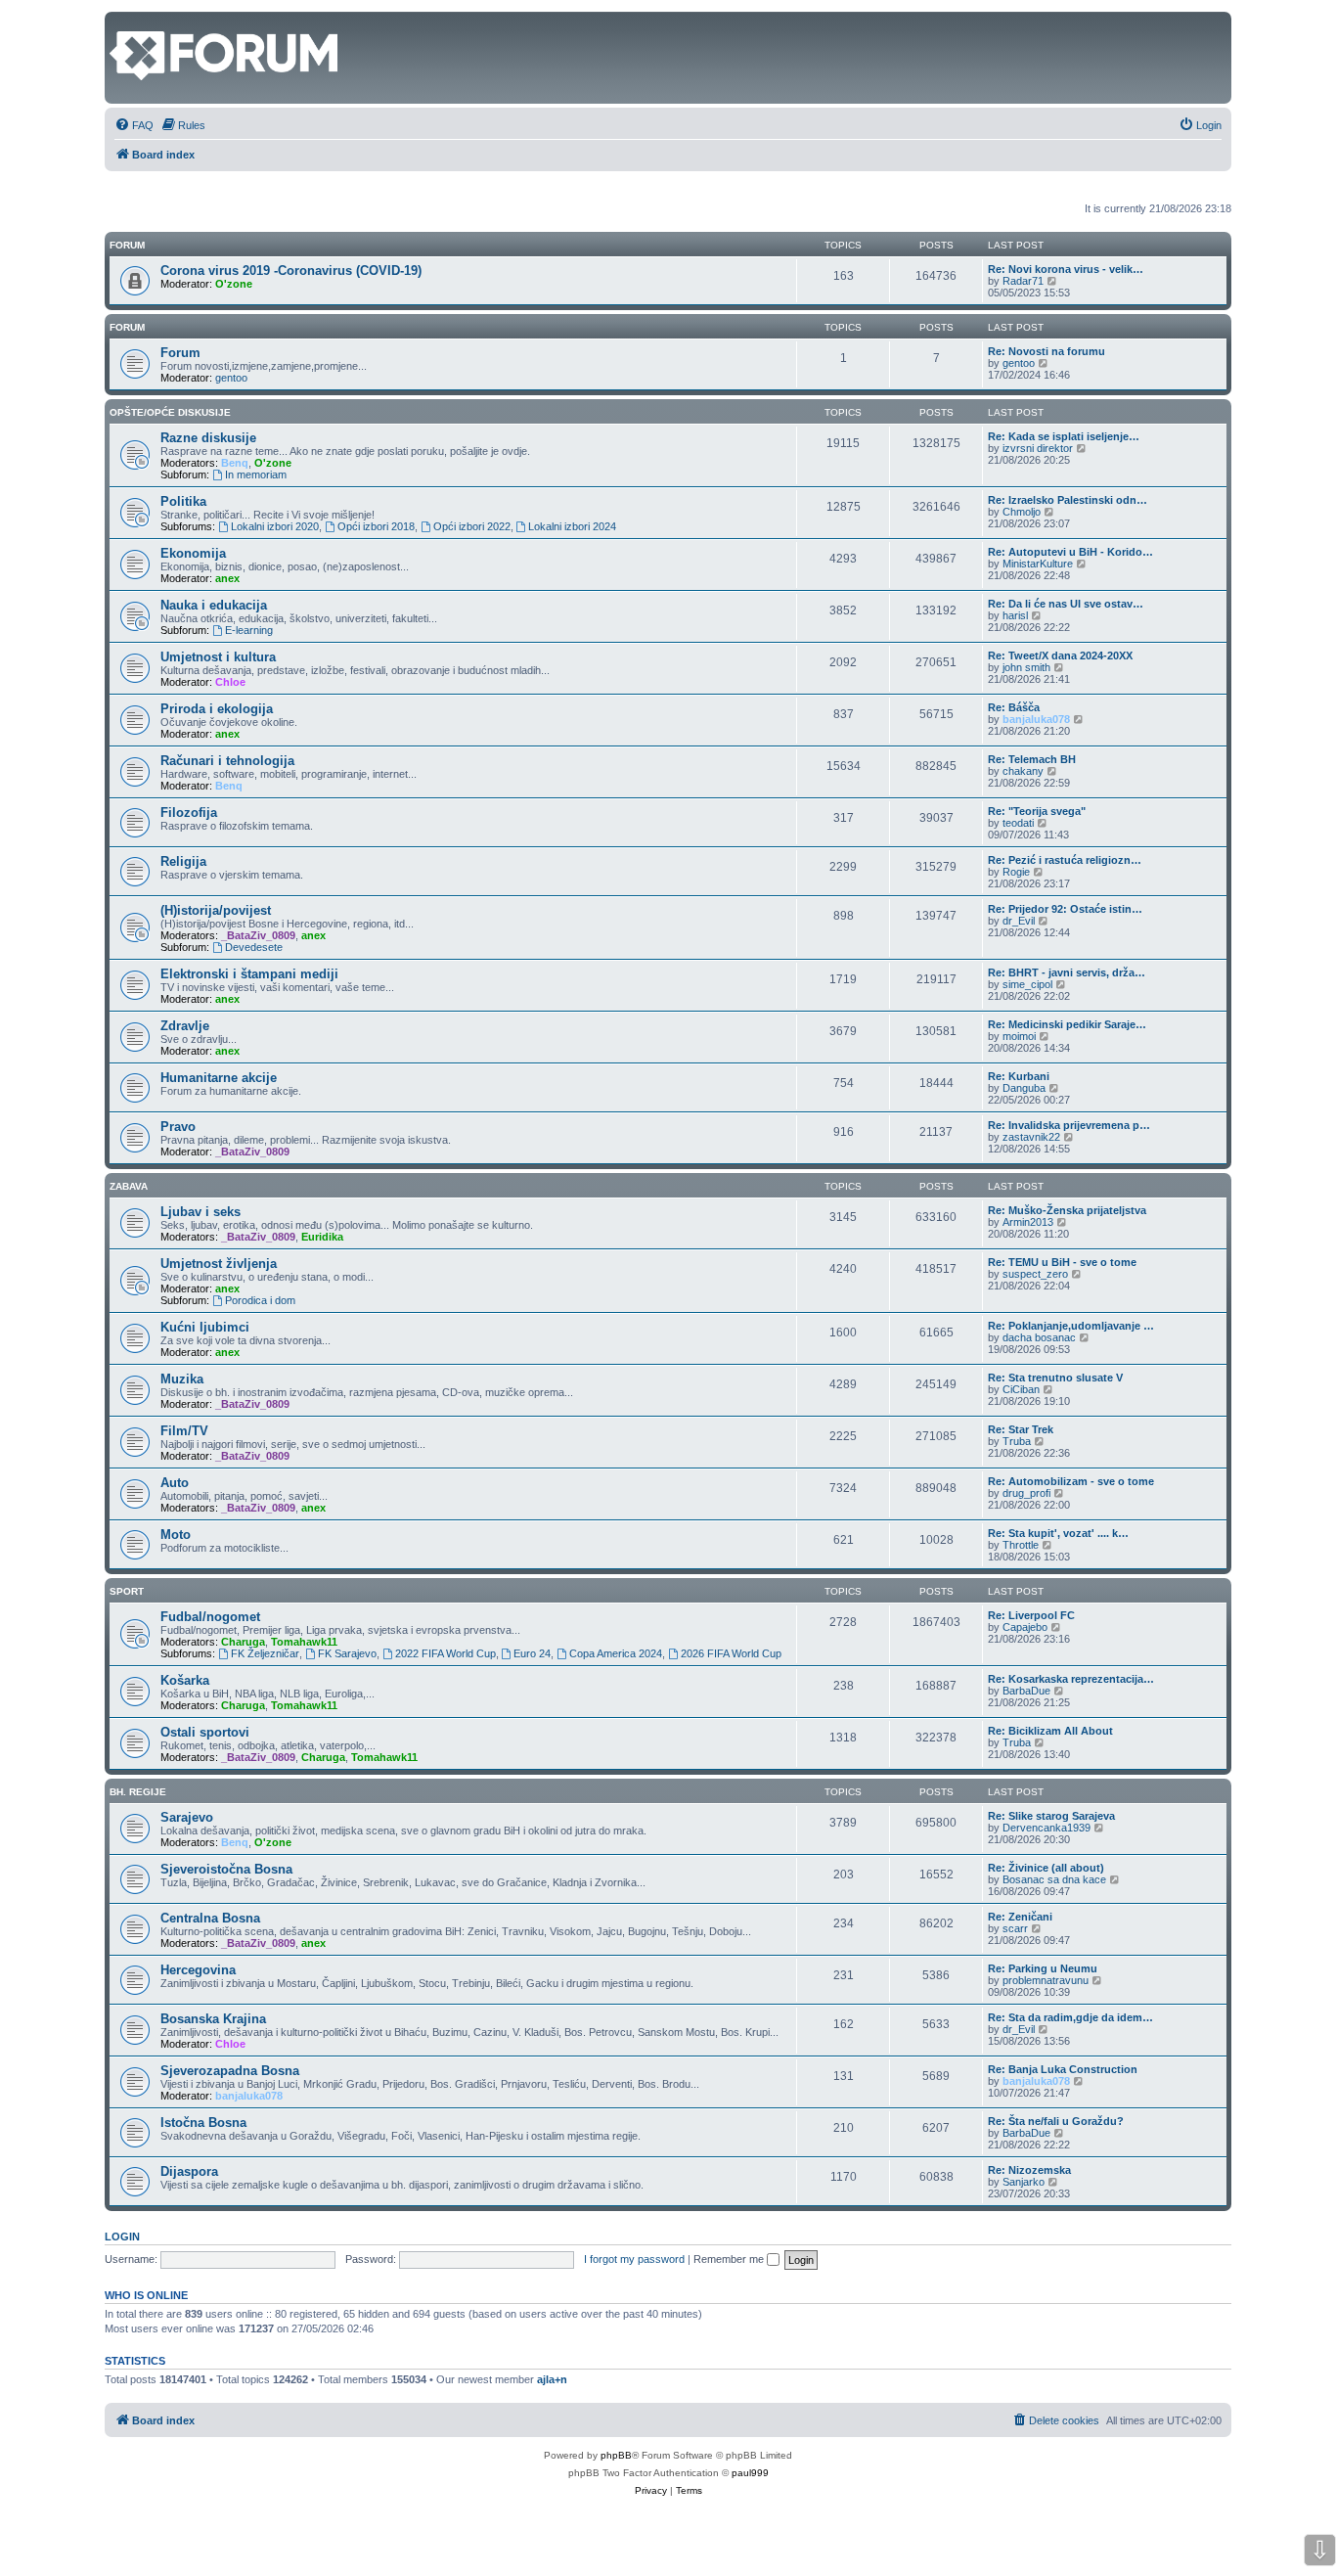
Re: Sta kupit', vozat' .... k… (1058, 1533)
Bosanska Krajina (213, 2019)
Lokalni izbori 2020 (275, 526)
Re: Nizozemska (1029, 2170)
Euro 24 (532, 1653)
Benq (235, 463)
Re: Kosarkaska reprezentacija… (1071, 1679)
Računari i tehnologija (227, 761)
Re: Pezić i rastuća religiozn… (1065, 860)
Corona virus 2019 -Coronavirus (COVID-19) (291, 271)
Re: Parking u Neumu (1043, 1968)
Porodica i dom (260, 1300)
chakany (1023, 771)
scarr (1015, 1928)
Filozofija (189, 813)
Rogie (1016, 872)
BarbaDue (1026, 1691)
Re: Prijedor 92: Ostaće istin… (1065, 909)
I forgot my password (634, 2259)
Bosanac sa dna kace (1054, 1879)
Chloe (230, 682)
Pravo (178, 1127)
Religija (183, 861)
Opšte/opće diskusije (170, 412)
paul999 (750, 2473)
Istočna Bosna (203, 2123)
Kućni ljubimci (205, 1327)
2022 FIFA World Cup (445, 1653)
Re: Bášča (1014, 707)
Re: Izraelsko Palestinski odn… (1068, 500)
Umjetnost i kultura (218, 657)
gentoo (231, 378)
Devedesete (254, 947)
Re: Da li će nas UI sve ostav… (1066, 604)
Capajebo (1025, 1627)
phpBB (616, 2455)
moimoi (1019, 1036)
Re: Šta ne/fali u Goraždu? (1056, 2121)
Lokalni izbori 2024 (572, 526)
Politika (183, 501)
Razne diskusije (208, 438)
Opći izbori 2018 (376, 526)
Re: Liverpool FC (1031, 1615)
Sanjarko (1024, 2182)
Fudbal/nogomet (210, 1617)
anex (227, 578)
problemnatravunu (1046, 1980)
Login (122, 2237)
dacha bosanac (1039, 1337)
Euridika (322, 1237)
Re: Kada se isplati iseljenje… (1064, 436)
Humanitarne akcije (219, 1078)
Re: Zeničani (1020, 1917)
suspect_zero (1035, 1274)
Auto (175, 1483)
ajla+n (552, 2379)
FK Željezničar (265, 1653)
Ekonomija (193, 553)
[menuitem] (134, 125)
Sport (127, 1591)
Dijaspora (189, 2171)
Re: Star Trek (1021, 1429)
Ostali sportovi (205, 1732)
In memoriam (256, 475)
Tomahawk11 (304, 1642)
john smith (1026, 667)
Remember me (730, 2259)
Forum (127, 327)
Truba (1017, 1441)
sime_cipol (1027, 984)
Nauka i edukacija (214, 605)
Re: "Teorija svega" (1037, 811)
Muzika (182, 1379)
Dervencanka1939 (1047, 1828)
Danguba (1024, 1088)
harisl (1015, 615)
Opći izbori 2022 (472, 526)
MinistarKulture (1038, 564)
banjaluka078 (1036, 719)
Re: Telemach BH (1032, 759)
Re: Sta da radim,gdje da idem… (1070, 2017)
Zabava (129, 1186)
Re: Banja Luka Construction (1063, 2069)
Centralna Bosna (210, 1918)
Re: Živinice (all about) (1046, 1868)
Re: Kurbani (1019, 1076)
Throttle (1021, 1545)
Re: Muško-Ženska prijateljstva (1067, 1210)
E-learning (249, 630)
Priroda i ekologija (217, 709)
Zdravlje (185, 1026)
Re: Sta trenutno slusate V (1055, 1378)
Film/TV (184, 1431)
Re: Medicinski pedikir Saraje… (1067, 1024)
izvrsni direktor (1038, 448)
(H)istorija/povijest (216, 910)
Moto (176, 1535)
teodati (1018, 823)
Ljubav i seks (200, 1212)
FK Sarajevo (347, 1653)
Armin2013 (1028, 1222)
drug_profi (1026, 1493)
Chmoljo (1022, 512)
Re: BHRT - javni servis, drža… (1067, 972)
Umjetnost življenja (219, 1264)
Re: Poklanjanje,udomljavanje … (1071, 1326)
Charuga (243, 1642)
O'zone (234, 284)
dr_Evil (1019, 921)
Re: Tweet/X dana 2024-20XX (1060, 655)
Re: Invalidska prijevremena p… (1069, 1125)
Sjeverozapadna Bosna (230, 2071)
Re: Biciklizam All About (1050, 1731)
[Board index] (121, 22)
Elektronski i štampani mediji (249, 974)
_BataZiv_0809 (258, 935)
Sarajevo (187, 1817)
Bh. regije (138, 1792)
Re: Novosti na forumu (1047, 351)
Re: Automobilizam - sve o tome (1071, 1481)
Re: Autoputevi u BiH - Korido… (1070, 552)
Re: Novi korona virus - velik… (1066, 269)
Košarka (185, 1680)
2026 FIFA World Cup (731, 1653)
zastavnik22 (1031, 1137)
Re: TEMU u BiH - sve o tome (1062, 1262)
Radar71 (1023, 281)
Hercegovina (198, 1970)
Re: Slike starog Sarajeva (1051, 1816)
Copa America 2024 (616, 1653)
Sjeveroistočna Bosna (226, 1869)
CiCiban (1021, 1389)
